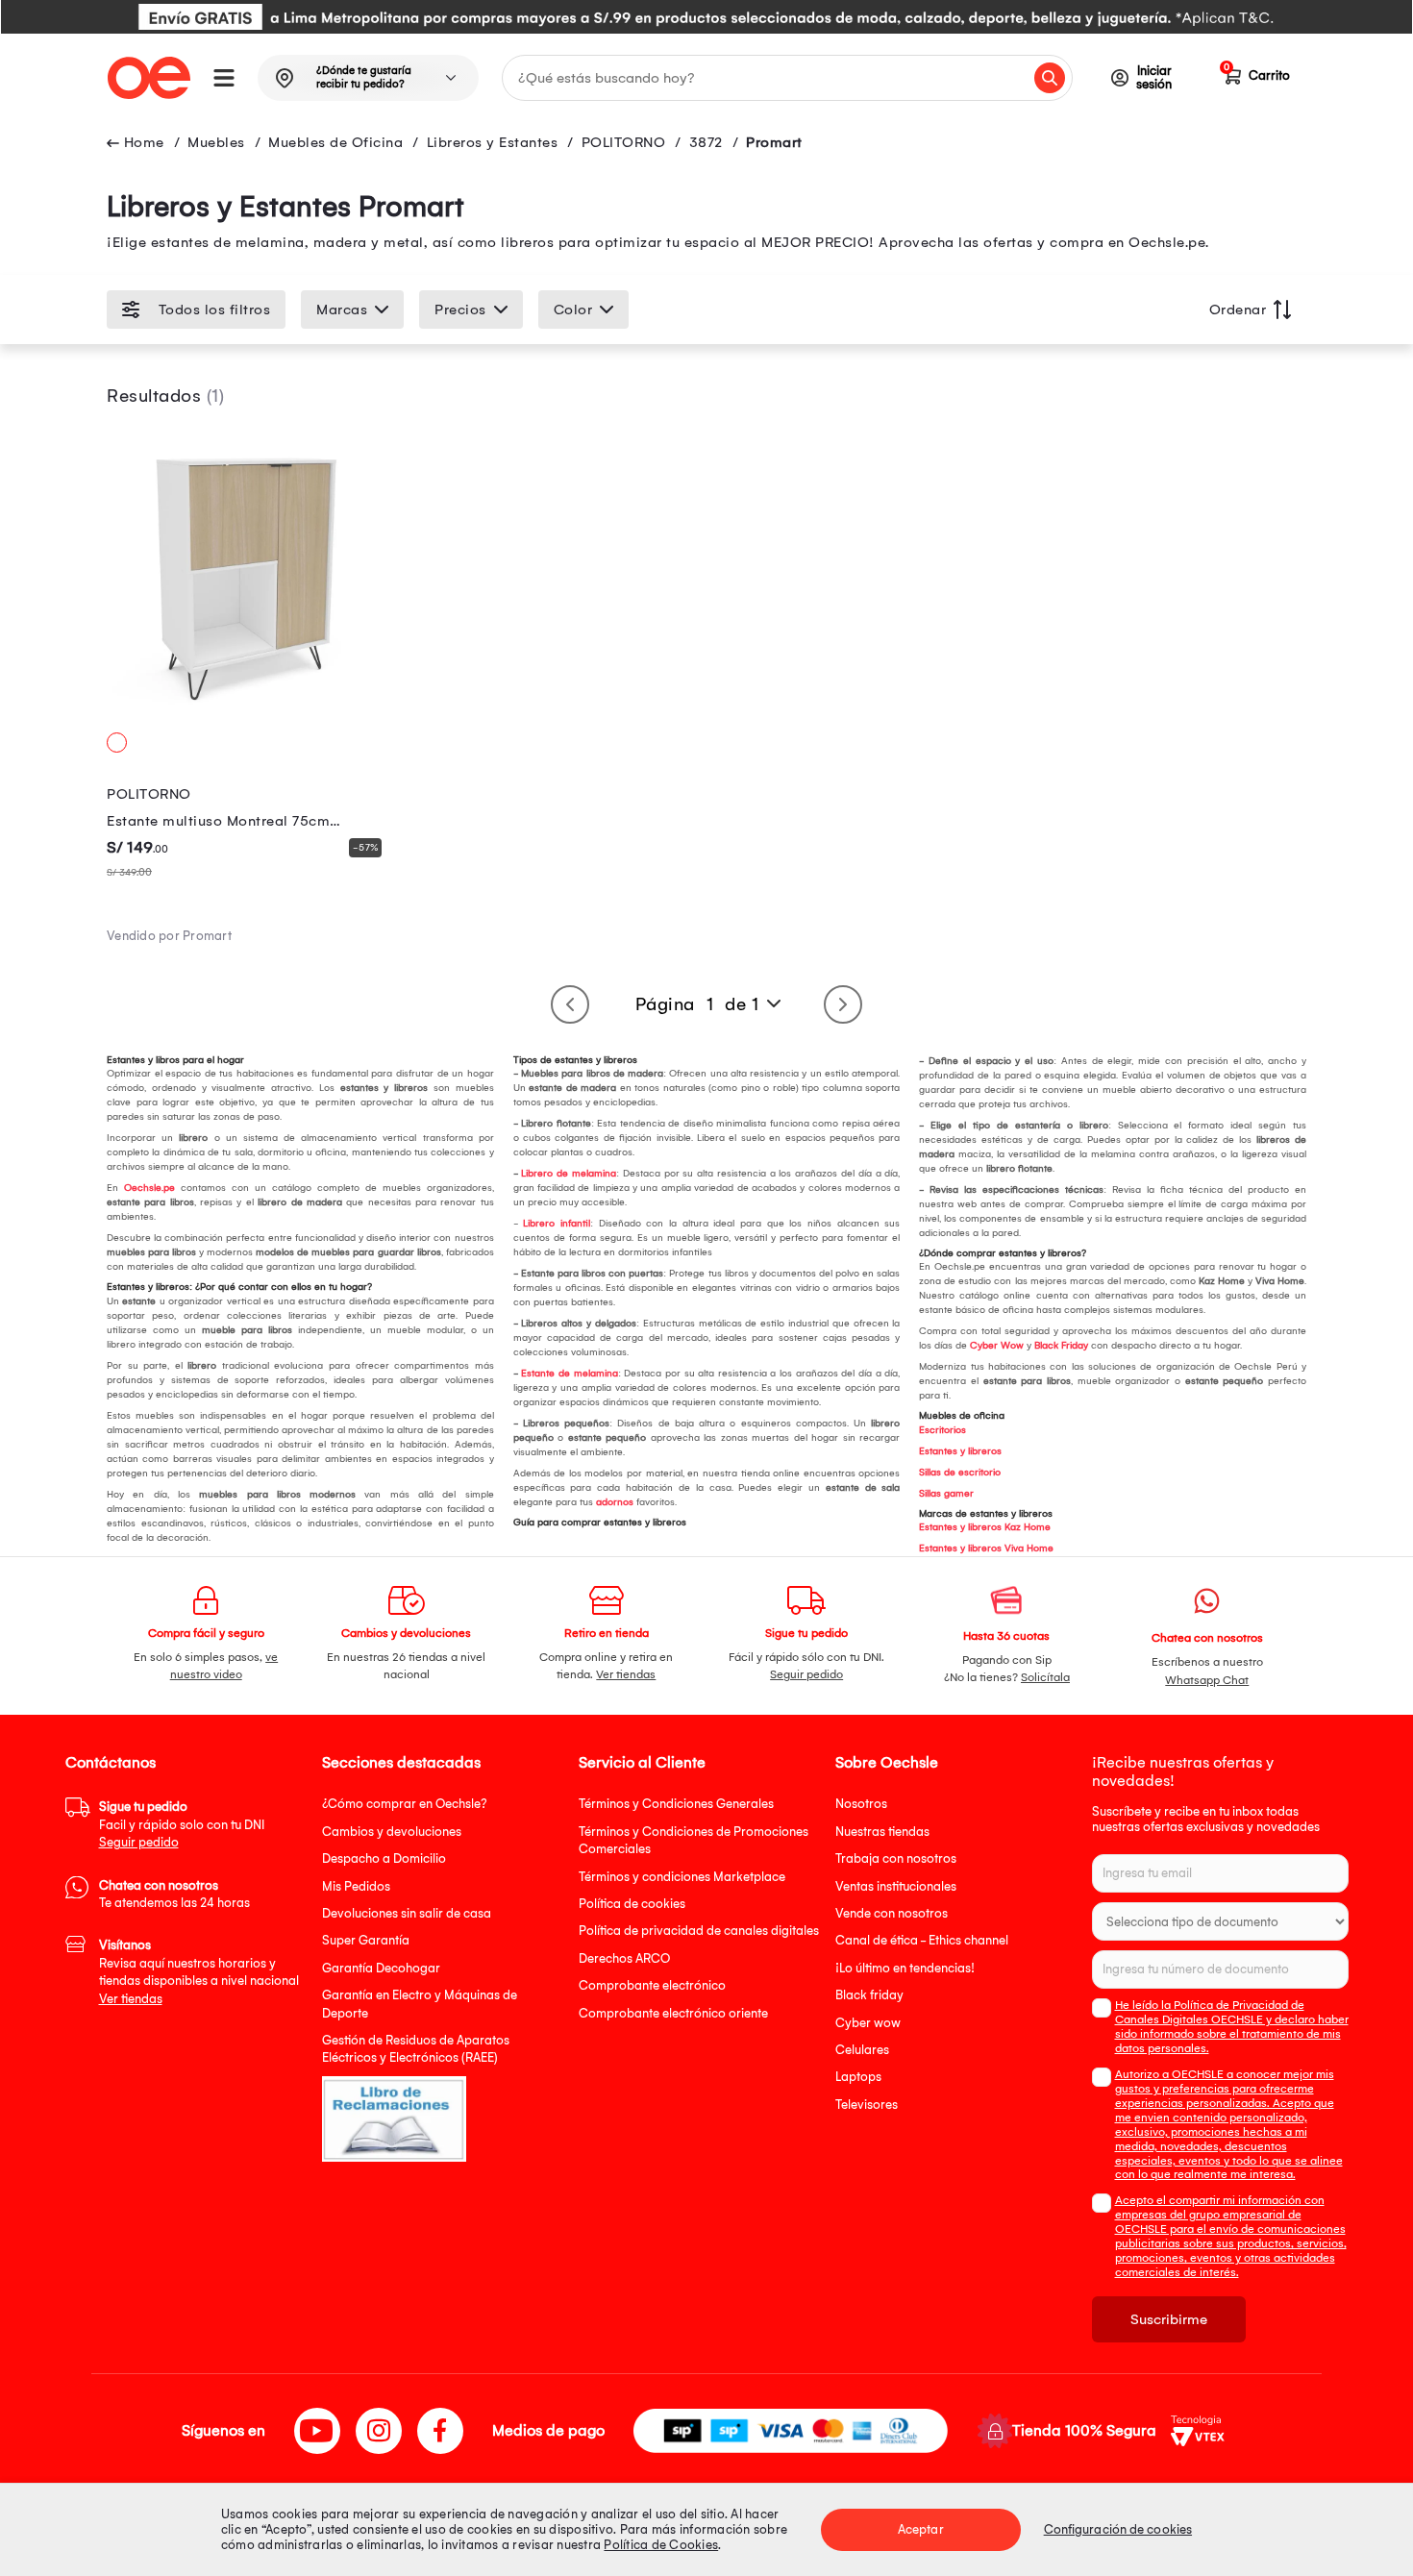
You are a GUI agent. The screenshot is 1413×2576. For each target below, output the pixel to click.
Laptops (858, 2077)
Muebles (216, 142)
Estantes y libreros (960, 1451)
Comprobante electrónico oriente (673, 2013)
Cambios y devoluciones (392, 1832)
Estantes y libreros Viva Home (986, 1548)
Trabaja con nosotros (896, 1858)
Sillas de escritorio (960, 1473)
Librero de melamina (569, 1174)
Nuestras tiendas (882, 1832)
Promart (774, 142)
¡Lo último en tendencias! (905, 1968)
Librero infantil (557, 1224)
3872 (706, 142)
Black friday (869, 1995)
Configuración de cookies (1118, 2529)
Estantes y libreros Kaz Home (985, 1527)
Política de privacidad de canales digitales (699, 1931)
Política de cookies (632, 1904)
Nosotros (861, 1804)
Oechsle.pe (149, 1188)
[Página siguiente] (843, 1004)
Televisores (867, 2105)
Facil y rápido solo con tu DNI (182, 1824)
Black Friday (1061, 1346)
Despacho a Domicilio (384, 1858)
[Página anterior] (570, 1004)
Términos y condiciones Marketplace (682, 1877)
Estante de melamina (569, 1374)
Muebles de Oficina (335, 142)
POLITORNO (624, 142)
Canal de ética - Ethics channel (922, 1940)
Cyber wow (868, 2023)
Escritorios (942, 1430)
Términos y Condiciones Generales (676, 1804)
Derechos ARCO (624, 1958)
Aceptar (921, 2529)
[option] (706, 17)
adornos (615, 1502)
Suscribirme (1169, 2319)
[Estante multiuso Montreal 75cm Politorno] (248, 716)
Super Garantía (366, 1940)
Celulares (862, 2050)
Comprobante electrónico (652, 1985)
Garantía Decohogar (381, 1968)
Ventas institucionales (896, 1886)
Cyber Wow (997, 1346)
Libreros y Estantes (493, 142)
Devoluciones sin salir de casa (407, 1913)
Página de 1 (697, 1004)
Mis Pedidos (356, 1886)
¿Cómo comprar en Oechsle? (405, 1804)
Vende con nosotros (892, 1913)
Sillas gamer (946, 1494)
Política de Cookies (661, 2545)
